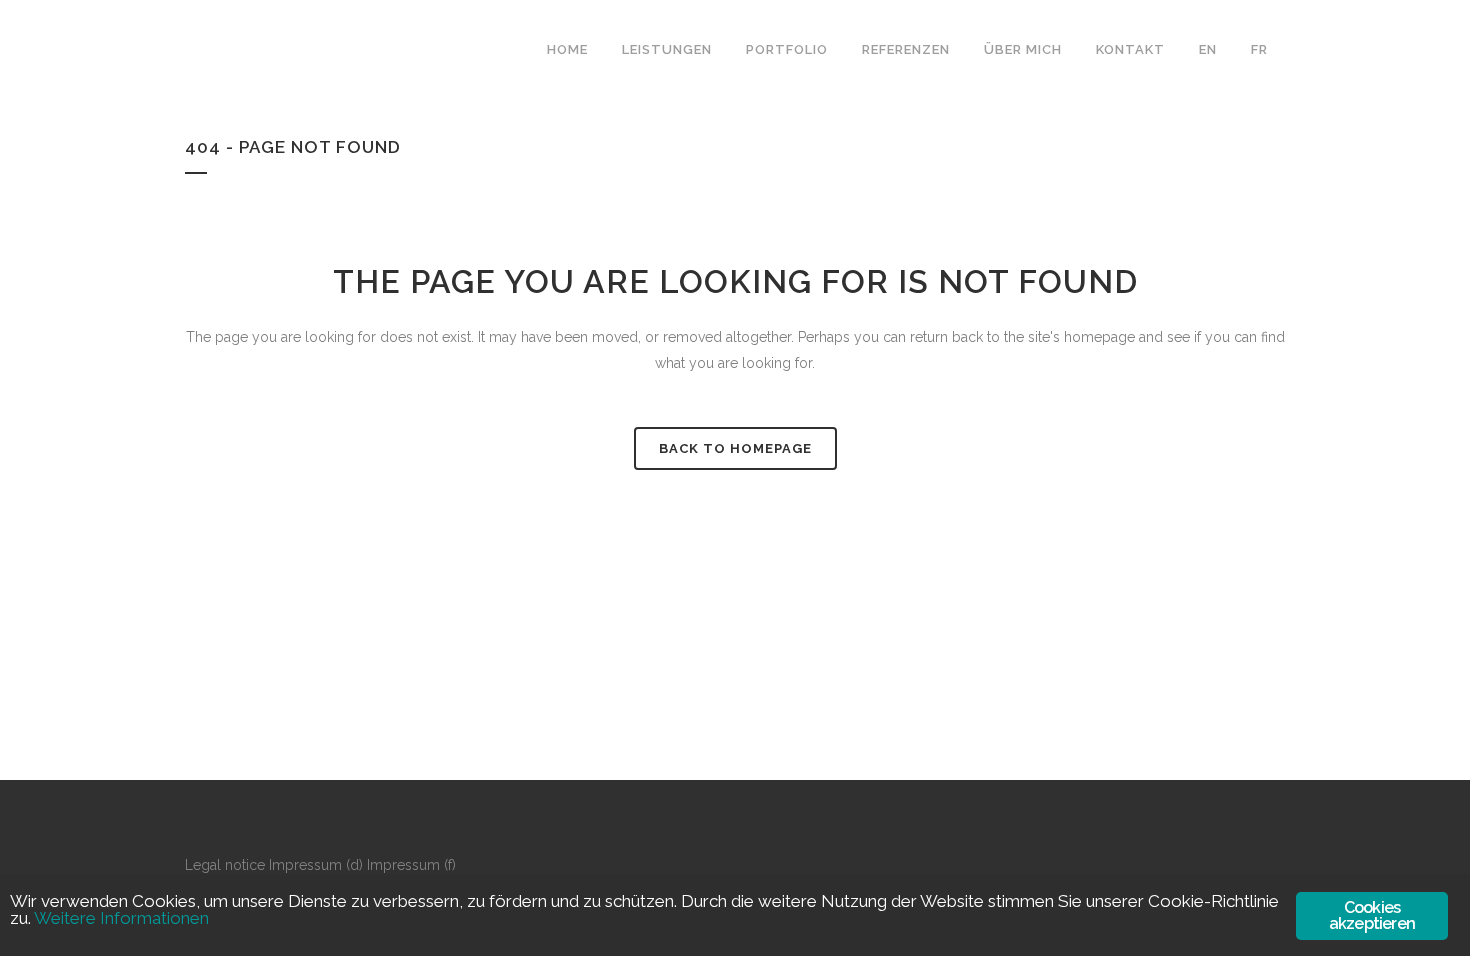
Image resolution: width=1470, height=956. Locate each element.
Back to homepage (735, 448)
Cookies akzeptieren (1372, 915)
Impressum (305, 865)
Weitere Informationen (121, 918)
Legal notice (225, 865)
